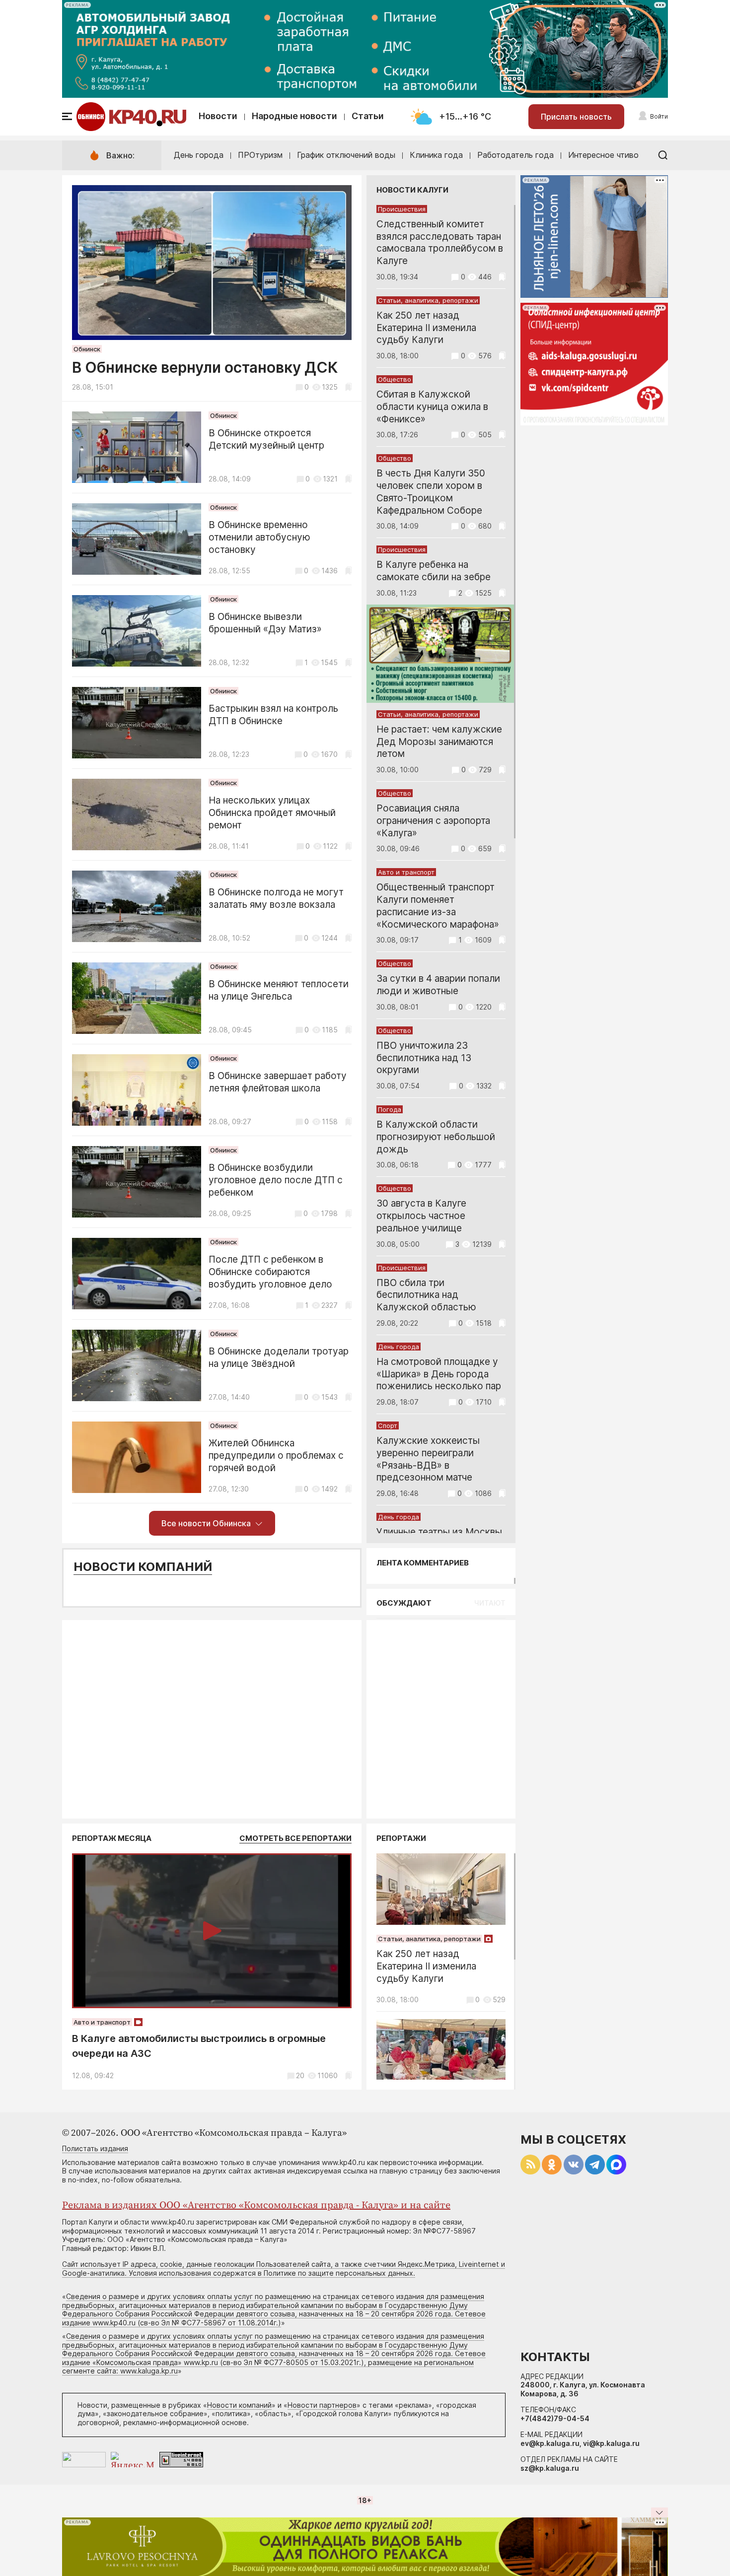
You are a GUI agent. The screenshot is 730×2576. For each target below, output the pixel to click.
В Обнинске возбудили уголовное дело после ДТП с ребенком (276, 1180)
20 (300, 2075)
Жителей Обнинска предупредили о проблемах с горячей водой (276, 1456)
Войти (659, 116)
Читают (490, 1603)
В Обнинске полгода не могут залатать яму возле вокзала (276, 898)
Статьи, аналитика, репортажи (428, 300)
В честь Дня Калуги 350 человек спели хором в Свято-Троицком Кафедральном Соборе (431, 492)
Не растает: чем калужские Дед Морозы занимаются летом (439, 742)
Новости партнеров (322, 2405)
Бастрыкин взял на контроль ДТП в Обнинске (273, 715)
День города (199, 155)
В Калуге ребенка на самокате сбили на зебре (434, 571)
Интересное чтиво (603, 155)
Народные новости (294, 116)
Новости (218, 116)
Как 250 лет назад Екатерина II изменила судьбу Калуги (426, 328)
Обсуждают (404, 1603)
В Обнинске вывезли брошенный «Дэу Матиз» (265, 623)
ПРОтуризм (260, 155)
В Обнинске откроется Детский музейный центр (266, 439)
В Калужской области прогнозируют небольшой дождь (436, 1137)
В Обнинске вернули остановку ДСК (205, 367)
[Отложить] (348, 387)
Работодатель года (515, 155)
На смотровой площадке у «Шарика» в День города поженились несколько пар (439, 1374)
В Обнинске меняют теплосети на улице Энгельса (279, 990)
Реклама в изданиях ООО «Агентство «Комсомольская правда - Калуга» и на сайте (256, 2205)
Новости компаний (143, 1567)
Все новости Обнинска (206, 1523)
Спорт (388, 1425)
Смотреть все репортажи (295, 1838)
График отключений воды (346, 155)
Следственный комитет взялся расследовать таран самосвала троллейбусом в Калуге (440, 242)
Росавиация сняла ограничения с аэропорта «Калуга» (433, 821)
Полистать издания (95, 2148)
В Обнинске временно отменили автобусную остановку (259, 537)
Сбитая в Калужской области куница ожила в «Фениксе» (432, 407)
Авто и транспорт (406, 872)
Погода (390, 1109)
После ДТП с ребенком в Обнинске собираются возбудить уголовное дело (270, 1272)
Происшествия (402, 209)
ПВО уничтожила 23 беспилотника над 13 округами (424, 1058)
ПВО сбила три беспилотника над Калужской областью (426, 1295)
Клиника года (436, 155)
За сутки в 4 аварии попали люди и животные (438, 985)
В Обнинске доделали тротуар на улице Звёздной (279, 1357)
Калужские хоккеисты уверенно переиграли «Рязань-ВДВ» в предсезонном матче (428, 1459)
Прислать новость (576, 117)
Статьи (368, 116)
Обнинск (87, 349)
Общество (395, 379)
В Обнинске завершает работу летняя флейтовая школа (278, 1082)
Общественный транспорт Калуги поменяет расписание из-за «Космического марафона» (438, 906)
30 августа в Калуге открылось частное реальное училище (421, 1216)
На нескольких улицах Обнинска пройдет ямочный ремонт (272, 813)
